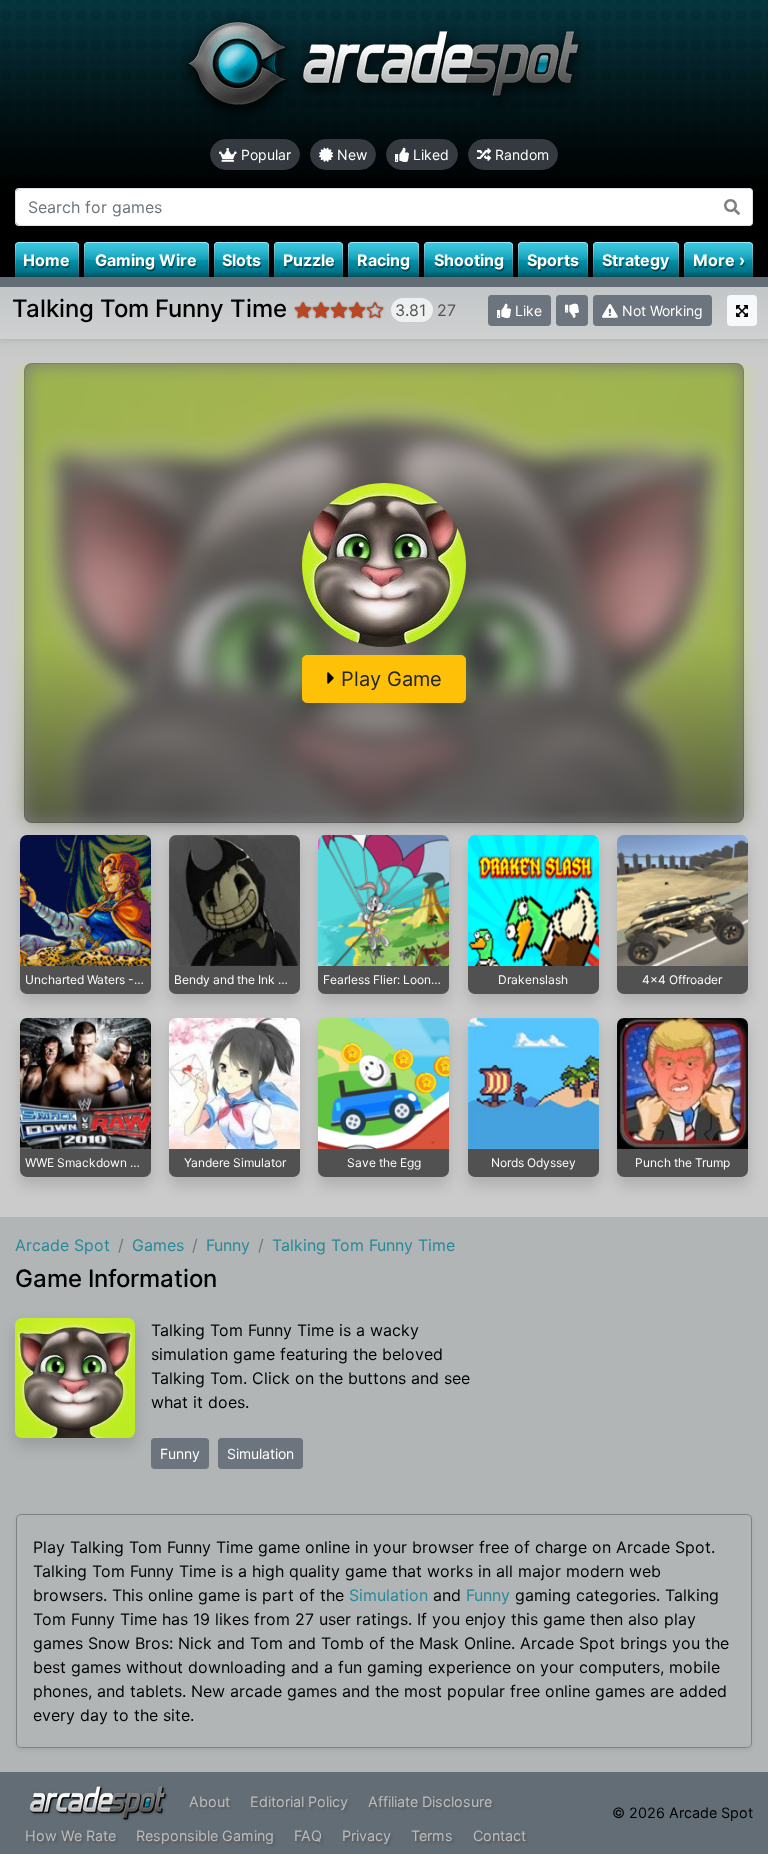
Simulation (260, 1453)
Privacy (366, 1835)
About (209, 1801)
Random (520, 154)
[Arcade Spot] (384, 69)
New (350, 154)
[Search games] (732, 207)
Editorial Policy (299, 1801)
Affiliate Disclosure (430, 1801)
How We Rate (70, 1835)
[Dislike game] (572, 310)
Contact (499, 1835)
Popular (264, 154)
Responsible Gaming (205, 1835)
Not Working (660, 310)
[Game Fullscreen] (742, 310)
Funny (180, 1453)
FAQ (308, 1835)
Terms (432, 1835)
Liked (429, 154)
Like (526, 310)
